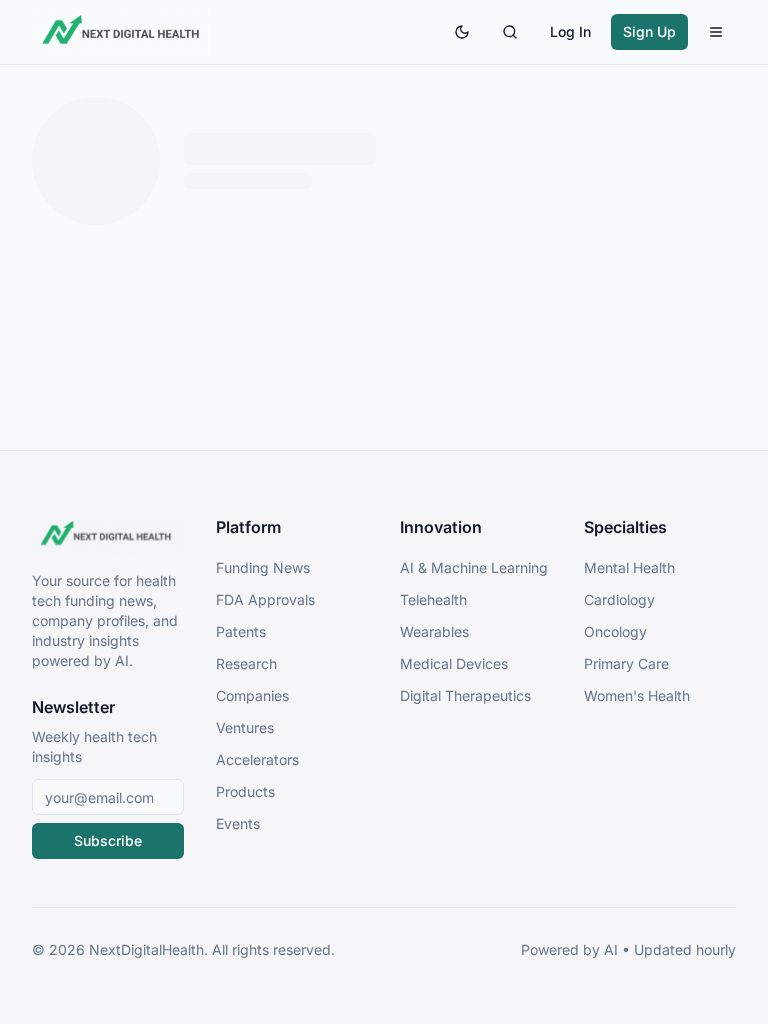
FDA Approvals (265, 599)
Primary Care (626, 663)
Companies (252, 695)
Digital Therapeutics (465, 695)
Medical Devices (454, 663)
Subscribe (108, 840)
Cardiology (619, 599)
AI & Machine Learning (474, 567)
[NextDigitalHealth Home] (108, 535)
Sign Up (649, 31)
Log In (570, 31)
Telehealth (433, 599)
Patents (241, 631)
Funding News (263, 567)
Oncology (615, 631)
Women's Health (637, 695)
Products (245, 791)
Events (238, 823)
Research (246, 663)
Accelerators (257, 759)
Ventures (245, 727)
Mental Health (629, 567)
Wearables (434, 631)
